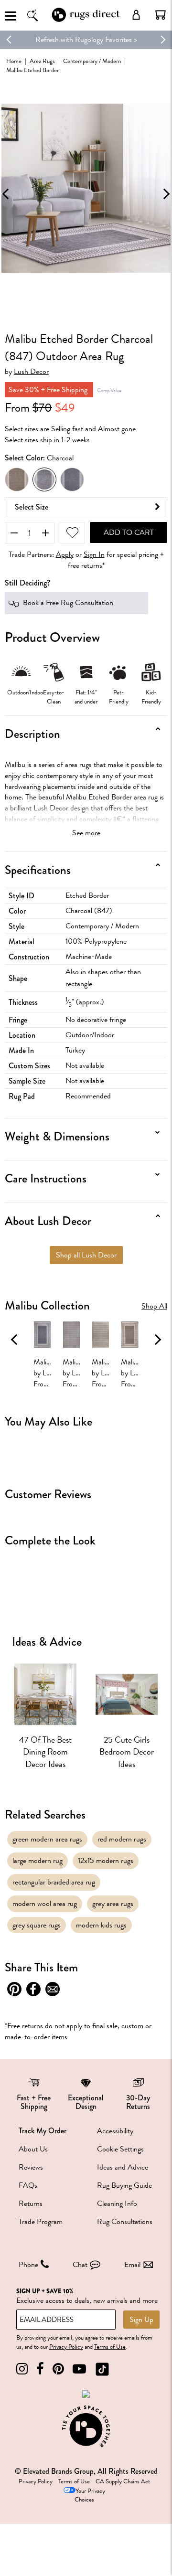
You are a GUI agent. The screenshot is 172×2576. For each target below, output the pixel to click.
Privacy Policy (66, 2347)
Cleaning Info (117, 2203)
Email (132, 2265)
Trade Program (41, 2222)
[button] (161, 15)
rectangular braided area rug (54, 1882)
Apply (65, 555)
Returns (31, 2203)
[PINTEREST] (58, 2369)
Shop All (154, 1306)
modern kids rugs (101, 1925)
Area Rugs (42, 61)
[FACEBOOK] (40, 2369)
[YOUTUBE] (79, 2369)
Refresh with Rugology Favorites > (86, 40)
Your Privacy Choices (90, 2496)
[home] (86, 21)
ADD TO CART (129, 532)
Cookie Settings (120, 2149)
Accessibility (115, 2131)
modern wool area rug (45, 1904)
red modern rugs (122, 1839)
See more (86, 833)
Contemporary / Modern (92, 61)
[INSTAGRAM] (22, 2369)
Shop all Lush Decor (86, 1255)
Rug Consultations (125, 2222)
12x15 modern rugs (106, 1861)
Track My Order (43, 2131)
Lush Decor (31, 372)
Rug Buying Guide (124, 2185)
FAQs (28, 2185)
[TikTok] (102, 2369)
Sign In (94, 555)
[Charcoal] (44, 479)
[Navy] (72, 479)
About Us (33, 2149)
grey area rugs (113, 1904)
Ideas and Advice (123, 2167)
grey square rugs (37, 1925)
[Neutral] (17, 479)
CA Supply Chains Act (123, 2481)
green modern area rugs (47, 1839)
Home (14, 61)
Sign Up (141, 2320)
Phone (28, 2265)
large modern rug (38, 1861)
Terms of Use (110, 2347)
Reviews (31, 2167)
